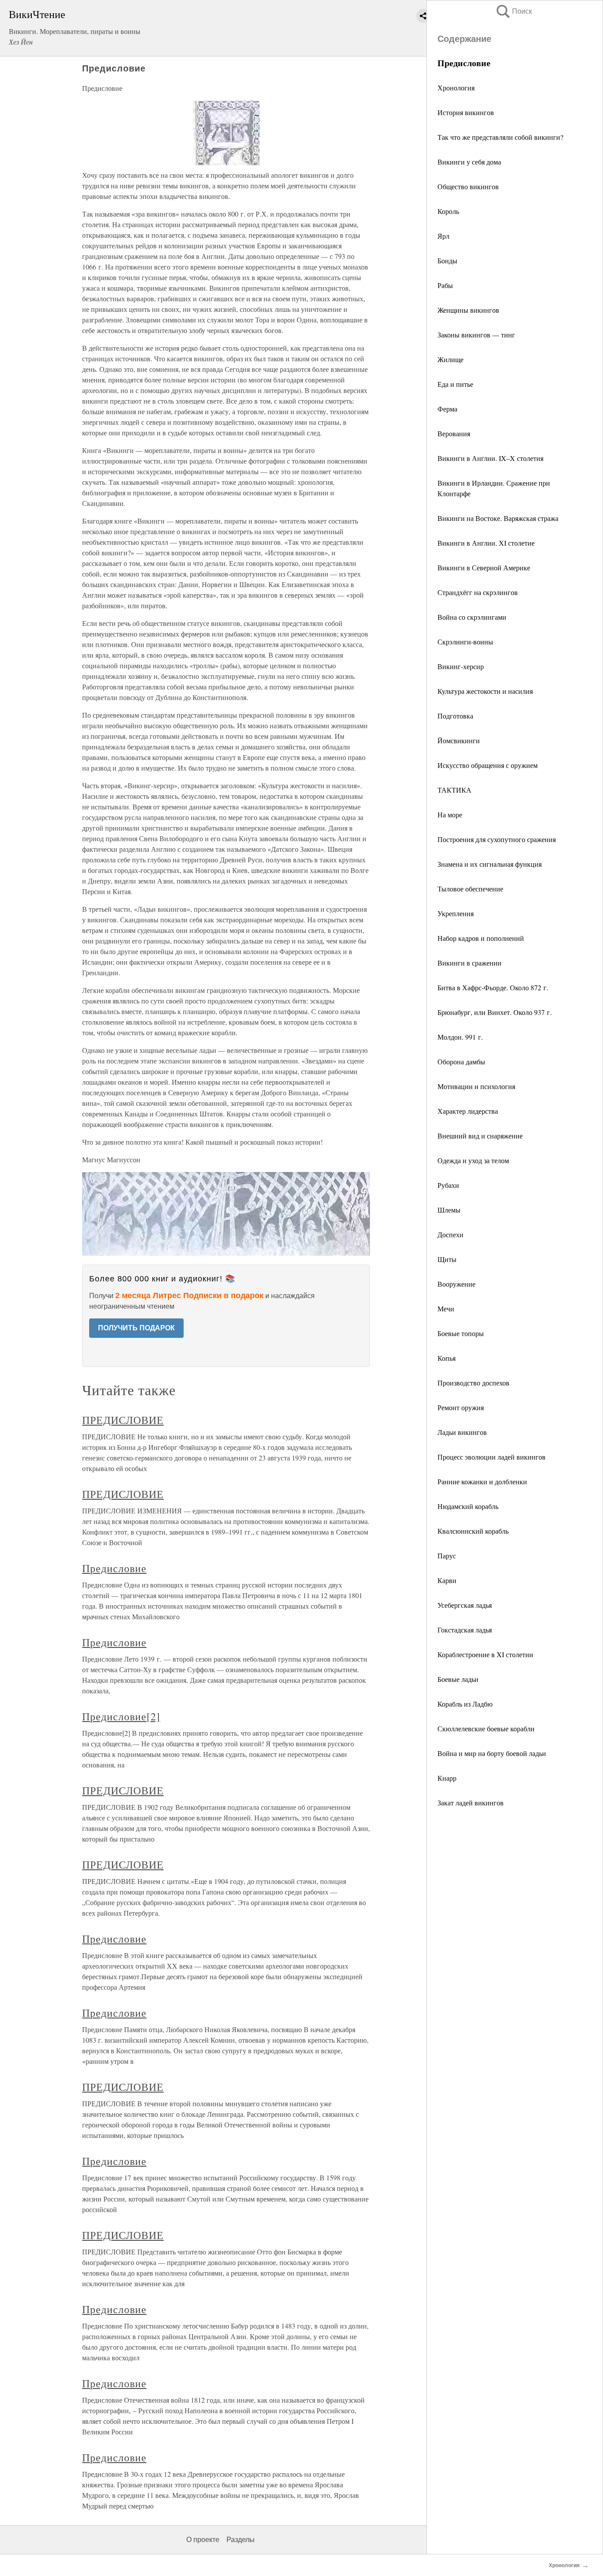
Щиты (447, 1259)
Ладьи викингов (462, 1432)
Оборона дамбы (461, 1061)
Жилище (450, 359)
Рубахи (448, 1185)
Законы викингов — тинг (476, 335)
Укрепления (456, 913)
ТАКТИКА (454, 790)
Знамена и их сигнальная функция (490, 864)
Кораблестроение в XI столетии (485, 1654)
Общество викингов (468, 186)
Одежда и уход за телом (473, 1160)
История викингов (466, 112)
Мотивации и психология (476, 1086)
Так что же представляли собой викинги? (500, 137)
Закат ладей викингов (471, 1803)
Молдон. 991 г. (460, 1037)
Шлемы (449, 1210)
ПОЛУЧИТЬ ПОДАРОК (136, 1328)
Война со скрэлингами (472, 617)
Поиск (513, 11)
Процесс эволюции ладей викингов (492, 1457)
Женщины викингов (468, 310)
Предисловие (114, 1568)
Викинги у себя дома (469, 162)
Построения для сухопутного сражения (497, 839)
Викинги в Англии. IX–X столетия (490, 458)
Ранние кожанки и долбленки (482, 1481)
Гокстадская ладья (465, 1630)
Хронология (456, 88)
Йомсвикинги (459, 740)
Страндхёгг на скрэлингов (478, 592)
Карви (447, 1580)
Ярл (443, 236)
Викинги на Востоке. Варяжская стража (498, 518)
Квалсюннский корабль (473, 1531)
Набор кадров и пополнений (481, 938)
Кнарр (447, 1778)
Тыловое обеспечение (470, 889)
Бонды (447, 260)
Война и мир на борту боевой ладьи (492, 1753)
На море (450, 814)
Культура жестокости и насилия (485, 691)
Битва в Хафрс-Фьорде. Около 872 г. (493, 987)
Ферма (447, 409)
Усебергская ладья (465, 1605)
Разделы (241, 2540)
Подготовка (455, 716)
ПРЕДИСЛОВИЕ (123, 1420)
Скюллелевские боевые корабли (486, 1728)
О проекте (203, 2540)
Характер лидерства (468, 1111)
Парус (447, 1556)
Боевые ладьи (458, 1679)
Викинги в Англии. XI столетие (486, 543)
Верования (454, 433)
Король (448, 211)
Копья (447, 1358)
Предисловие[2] (121, 1716)
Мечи (446, 1309)
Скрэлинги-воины (465, 642)
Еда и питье (455, 384)
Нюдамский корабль (468, 1506)
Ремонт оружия (461, 1407)
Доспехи (450, 1234)
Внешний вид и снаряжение (480, 1136)
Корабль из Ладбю (465, 1704)
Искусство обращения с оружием (488, 765)
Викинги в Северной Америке (484, 567)
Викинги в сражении (469, 963)
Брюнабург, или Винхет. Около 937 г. (495, 1012)
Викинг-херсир (461, 666)
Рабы (445, 285)
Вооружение (456, 1284)
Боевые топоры (461, 1333)
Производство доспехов (473, 1383)
